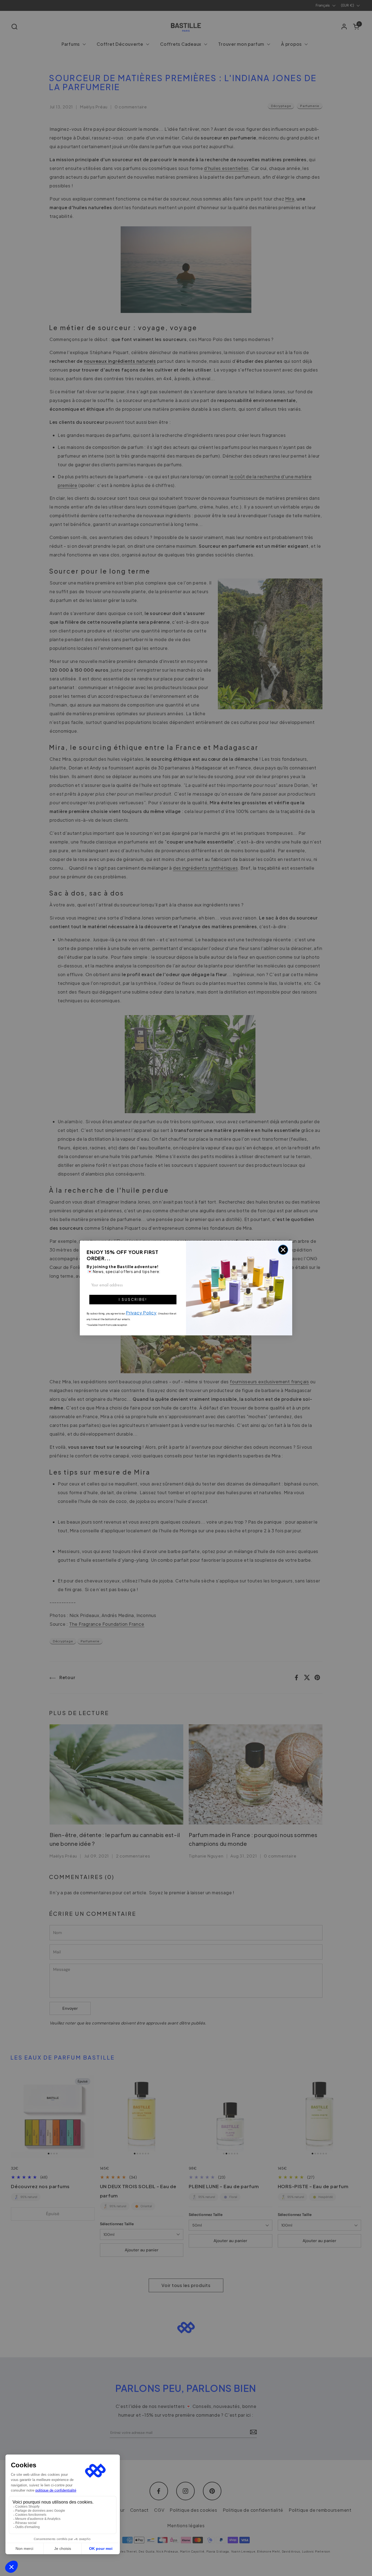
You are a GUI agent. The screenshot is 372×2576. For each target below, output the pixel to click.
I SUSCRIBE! (133, 1299)
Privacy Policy (141, 1313)
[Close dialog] (283, 1250)
